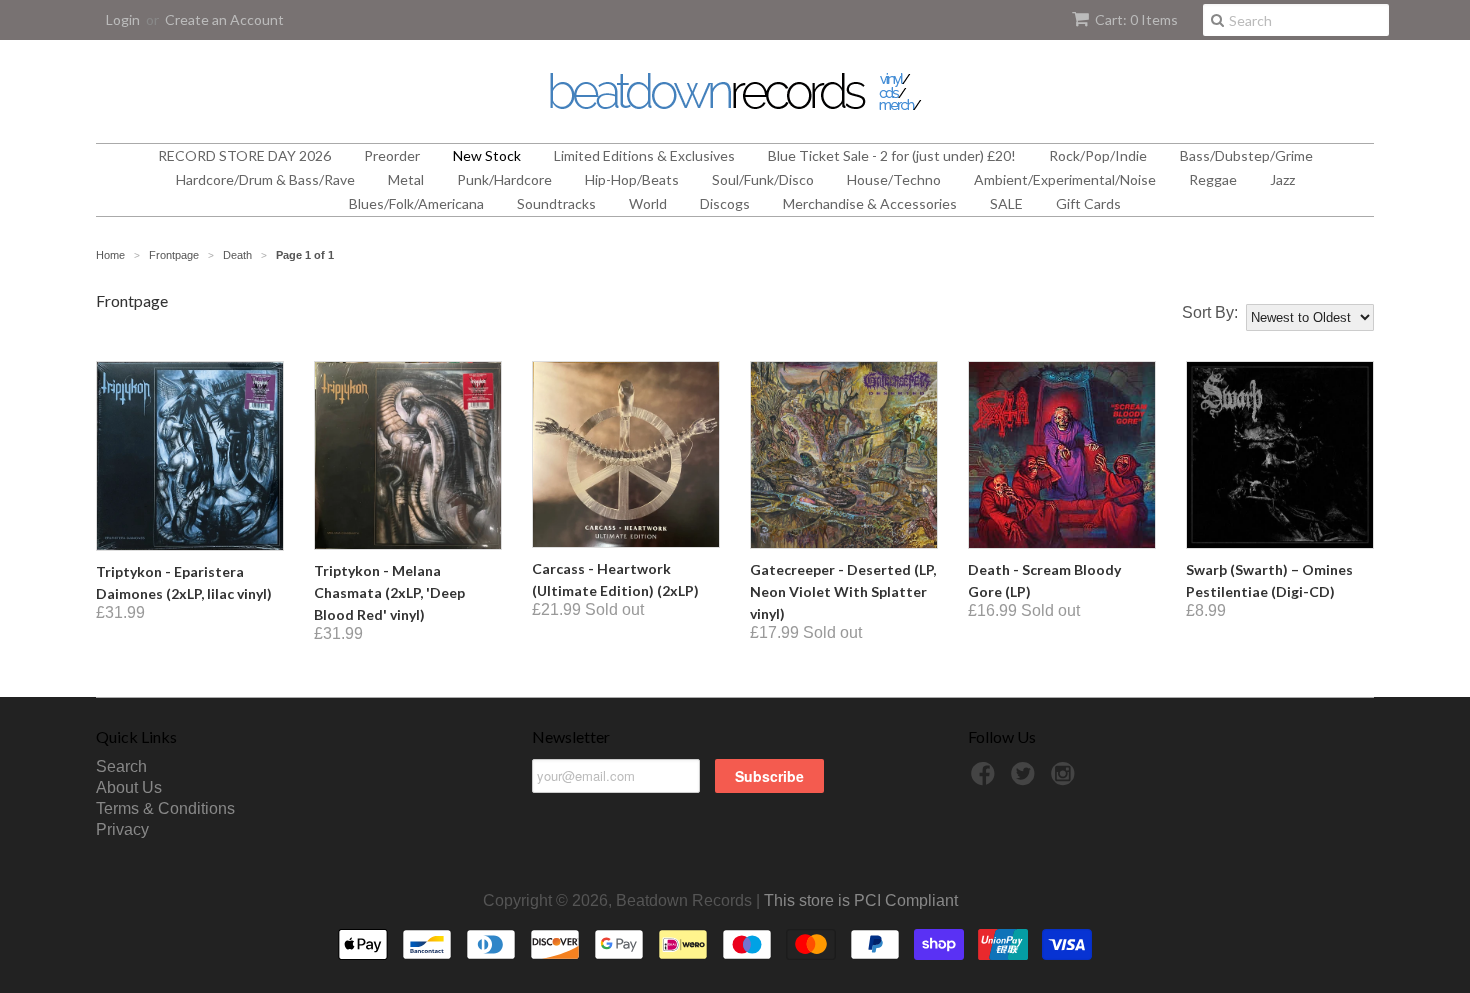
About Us (129, 787)
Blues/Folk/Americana (416, 203)
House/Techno (894, 179)
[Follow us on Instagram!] (1066, 779)
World (648, 203)
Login (123, 19)
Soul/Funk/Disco (763, 179)
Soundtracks (556, 203)
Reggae (1213, 179)
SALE (1006, 203)
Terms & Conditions (165, 808)
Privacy (122, 829)
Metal (406, 179)
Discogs (725, 203)
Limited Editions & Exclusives (644, 155)
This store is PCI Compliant (861, 900)
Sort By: (1210, 313)
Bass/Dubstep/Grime (1246, 155)
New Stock (487, 155)
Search (121, 766)
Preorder (392, 155)
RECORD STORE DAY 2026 (244, 155)
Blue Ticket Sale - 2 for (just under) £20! (892, 155)
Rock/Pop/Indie (1098, 155)
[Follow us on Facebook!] (986, 779)
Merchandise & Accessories (870, 203)
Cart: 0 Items (1136, 19)
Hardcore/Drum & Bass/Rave (265, 179)
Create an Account (224, 19)
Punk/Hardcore (504, 179)
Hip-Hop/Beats (632, 179)
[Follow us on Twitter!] (1026, 779)
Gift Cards (1088, 203)
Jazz (1282, 179)
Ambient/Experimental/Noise (1065, 179)
